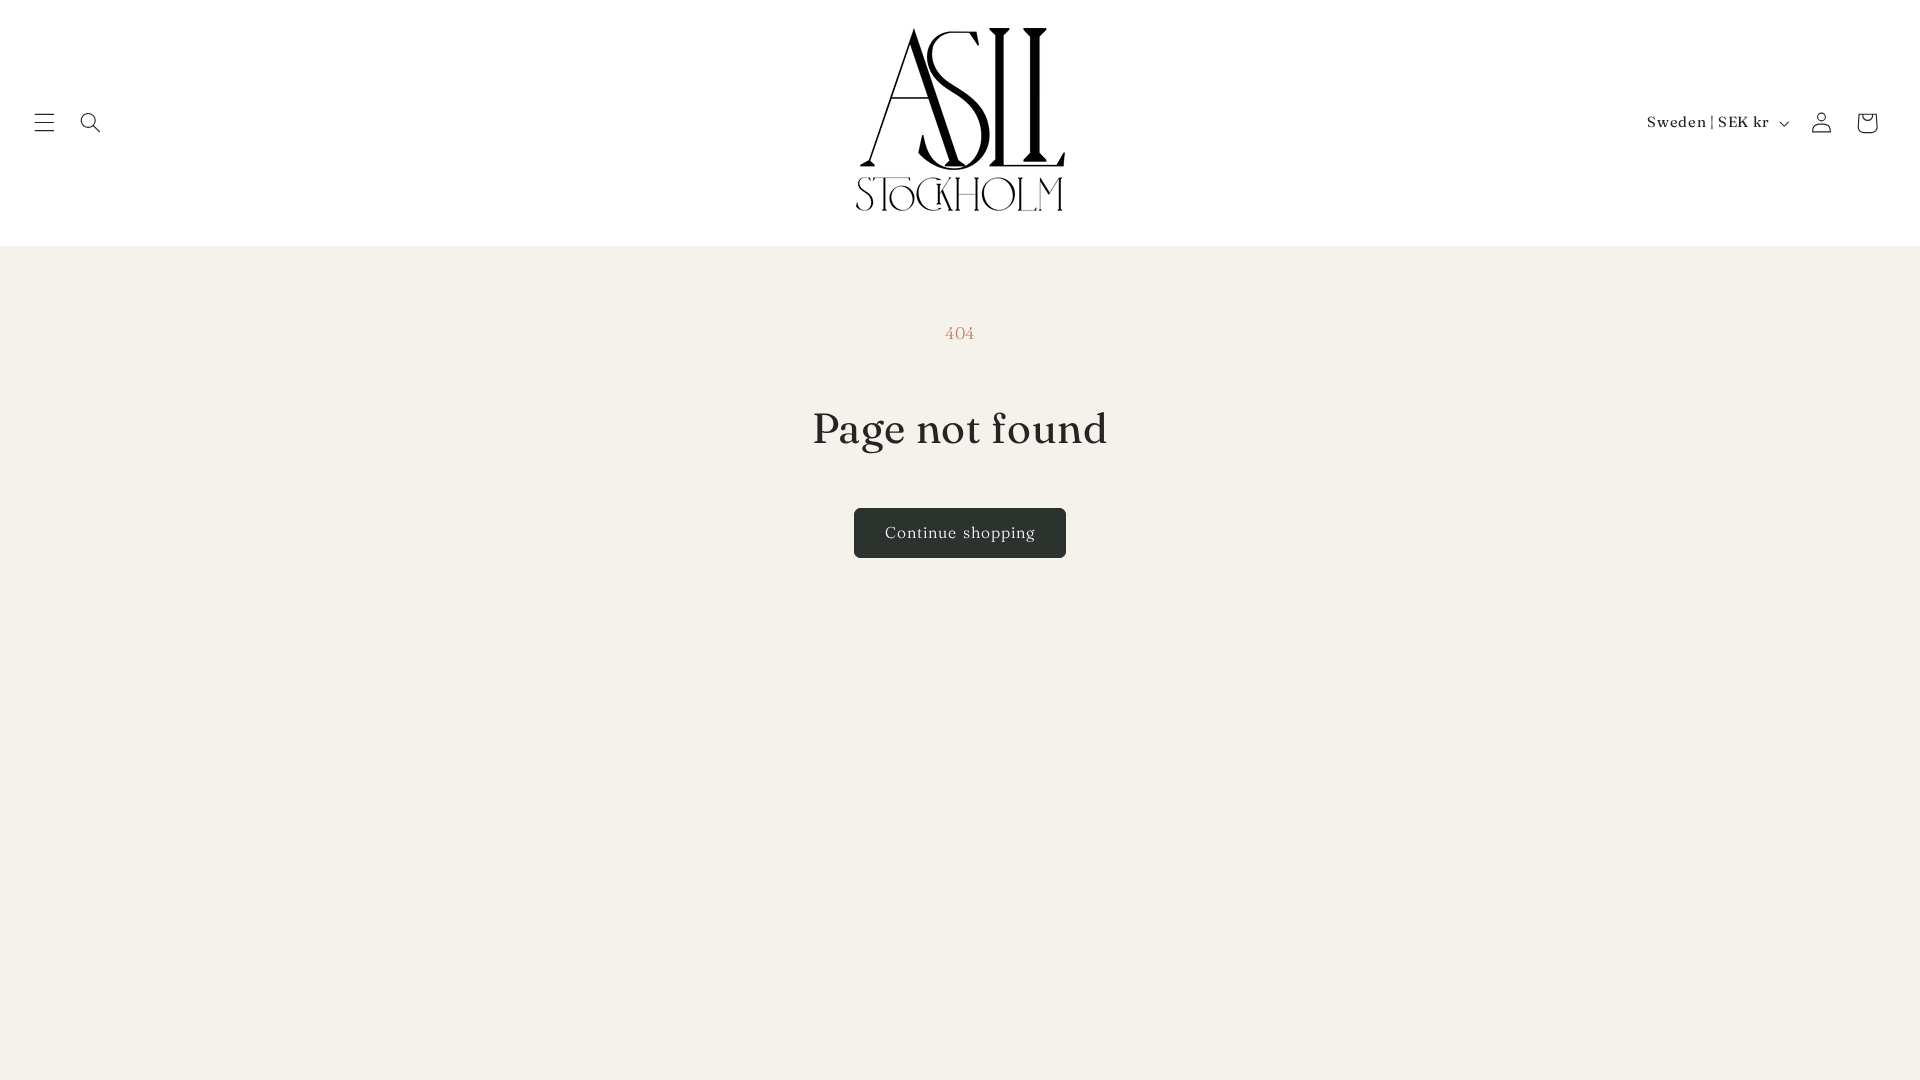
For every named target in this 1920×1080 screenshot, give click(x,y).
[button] (44, 123)
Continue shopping (960, 532)
